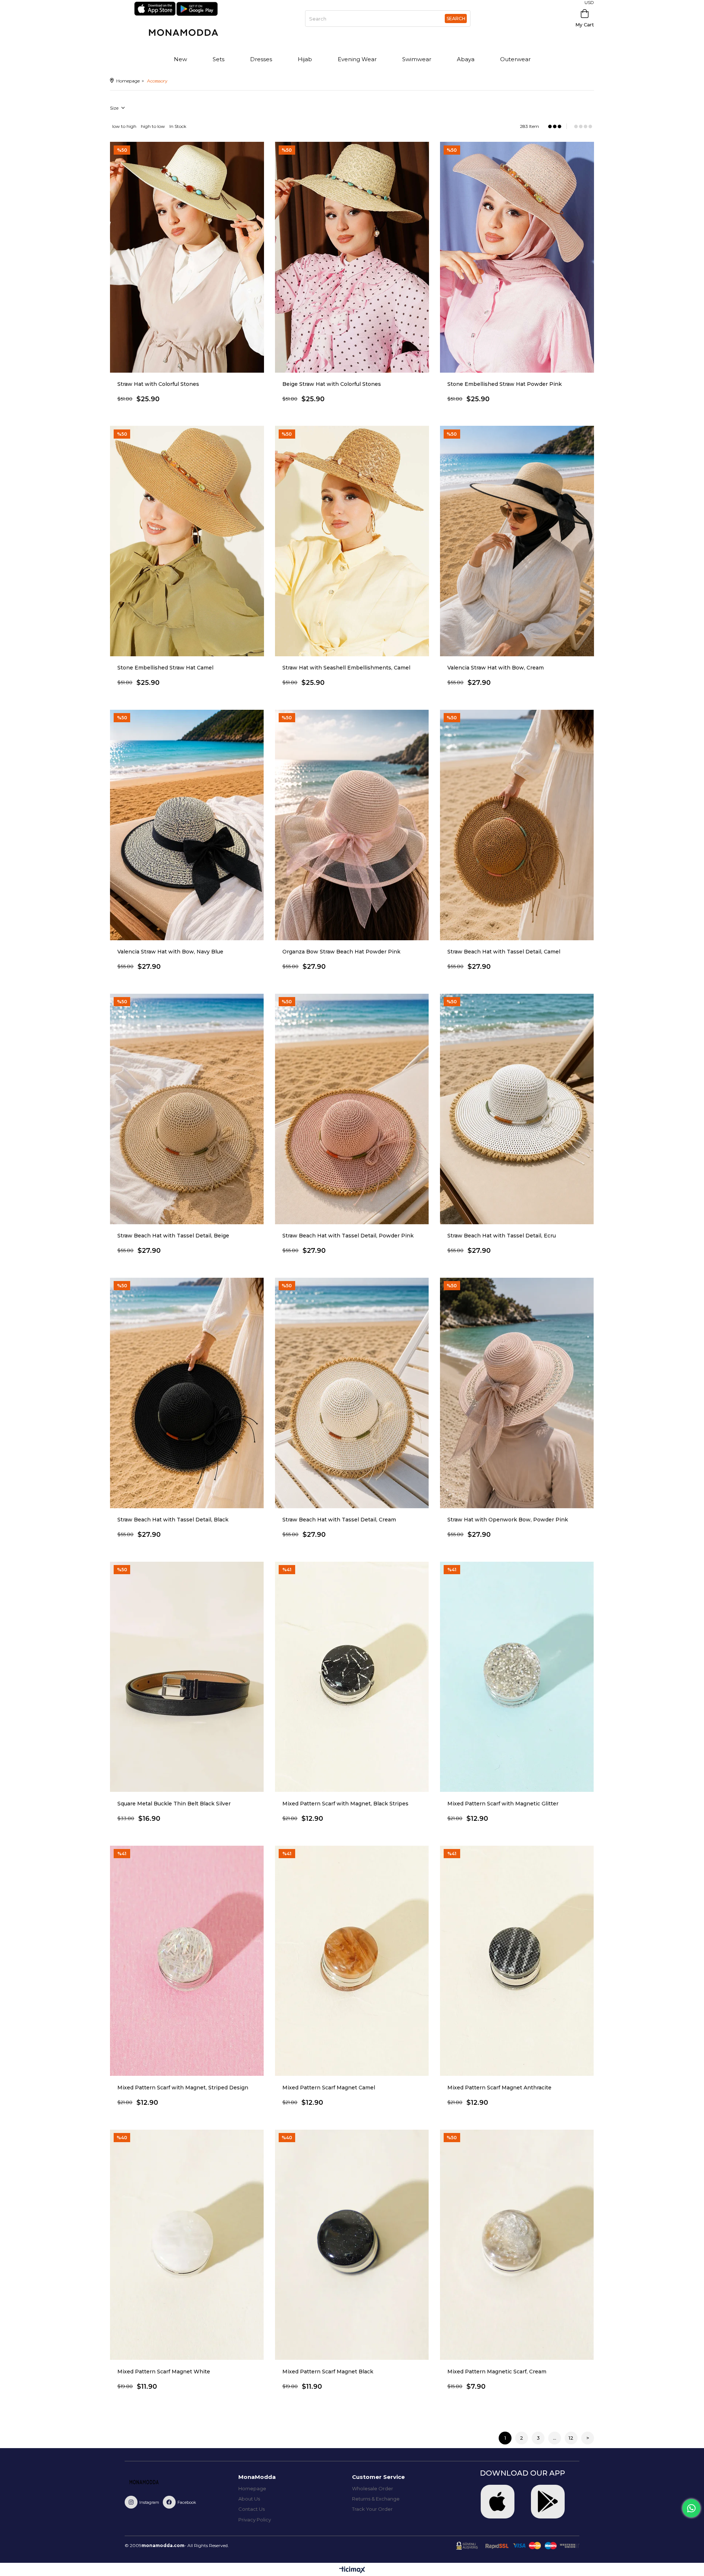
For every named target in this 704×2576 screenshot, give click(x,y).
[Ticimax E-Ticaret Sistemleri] (352, 2570)
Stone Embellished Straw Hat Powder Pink (505, 384)
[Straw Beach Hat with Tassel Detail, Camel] (517, 825)
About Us (249, 2499)
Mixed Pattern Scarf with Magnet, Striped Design (183, 2088)
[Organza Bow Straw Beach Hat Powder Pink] (352, 825)
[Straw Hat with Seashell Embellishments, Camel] (352, 541)
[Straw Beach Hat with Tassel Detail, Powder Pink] (352, 1109)
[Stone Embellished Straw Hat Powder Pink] (517, 257)
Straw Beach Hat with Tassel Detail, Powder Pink (348, 1236)
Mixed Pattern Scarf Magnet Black (328, 2372)
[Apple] (498, 2502)
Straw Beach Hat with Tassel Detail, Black (173, 1520)
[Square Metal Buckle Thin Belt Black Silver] (187, 1677)
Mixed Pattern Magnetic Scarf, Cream (497, 2372)
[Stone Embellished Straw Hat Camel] (187, 541)
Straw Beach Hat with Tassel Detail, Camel (504, 952)
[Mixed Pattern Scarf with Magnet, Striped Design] (187, 1961)
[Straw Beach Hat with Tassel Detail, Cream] (352, 1393)
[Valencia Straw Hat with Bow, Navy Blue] (187, 825)
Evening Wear (357, 59)
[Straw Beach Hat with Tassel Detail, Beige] (187, 1109)
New (180, 59)
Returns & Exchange (376, 2499)
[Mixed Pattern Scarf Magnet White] (187, 2245)
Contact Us (252, 2509)
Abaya (466, 59)
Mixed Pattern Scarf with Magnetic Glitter (503, 1804)
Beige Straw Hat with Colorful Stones (332, 384)
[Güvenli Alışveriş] (518, 2546)
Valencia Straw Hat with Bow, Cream (496, 668)
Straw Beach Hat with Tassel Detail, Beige (173, 1236)
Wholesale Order (373, 2488)
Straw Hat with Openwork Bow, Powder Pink (508, 1520)
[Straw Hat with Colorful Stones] (187, 257)
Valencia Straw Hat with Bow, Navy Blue (170, 952)
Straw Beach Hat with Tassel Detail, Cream (339, 1520)
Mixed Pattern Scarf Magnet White (164, 2372)
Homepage (252, 2488)
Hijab (305, 59)
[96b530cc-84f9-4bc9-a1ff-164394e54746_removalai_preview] (154, 2483)
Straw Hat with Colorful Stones (158, 384)
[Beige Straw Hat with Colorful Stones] (352, 257)
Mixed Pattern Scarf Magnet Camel (329, 2088)
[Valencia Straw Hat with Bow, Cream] (517, 541)
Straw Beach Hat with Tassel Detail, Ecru (502, 1236)
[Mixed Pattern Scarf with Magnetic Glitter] (517, 1677)
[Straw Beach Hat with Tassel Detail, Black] (187, 1393)
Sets (219, 59)
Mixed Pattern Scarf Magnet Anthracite (499, 2088)
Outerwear (515, 59)
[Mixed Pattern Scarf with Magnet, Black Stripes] (352, 1677)
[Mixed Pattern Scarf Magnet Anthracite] (517, 1961)
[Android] (548, 2502)
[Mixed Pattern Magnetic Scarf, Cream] (517, 2245)
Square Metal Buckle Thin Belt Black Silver (174, 1804)
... (555, 2438)
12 (571, 2438)
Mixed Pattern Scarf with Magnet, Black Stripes (345, 1804)
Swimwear (417, 59)
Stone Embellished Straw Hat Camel (165, 668)
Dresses (261, 59)
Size (115, 108)
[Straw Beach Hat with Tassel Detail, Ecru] (517, 1109)
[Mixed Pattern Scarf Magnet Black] (352, 2245)
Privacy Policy (255, 2520)
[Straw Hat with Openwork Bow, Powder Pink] (517, 1393)
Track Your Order (372, 2509)
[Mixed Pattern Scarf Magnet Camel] (352, 1961)
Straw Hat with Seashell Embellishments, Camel (346, 668)
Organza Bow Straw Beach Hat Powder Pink (341, 952)
